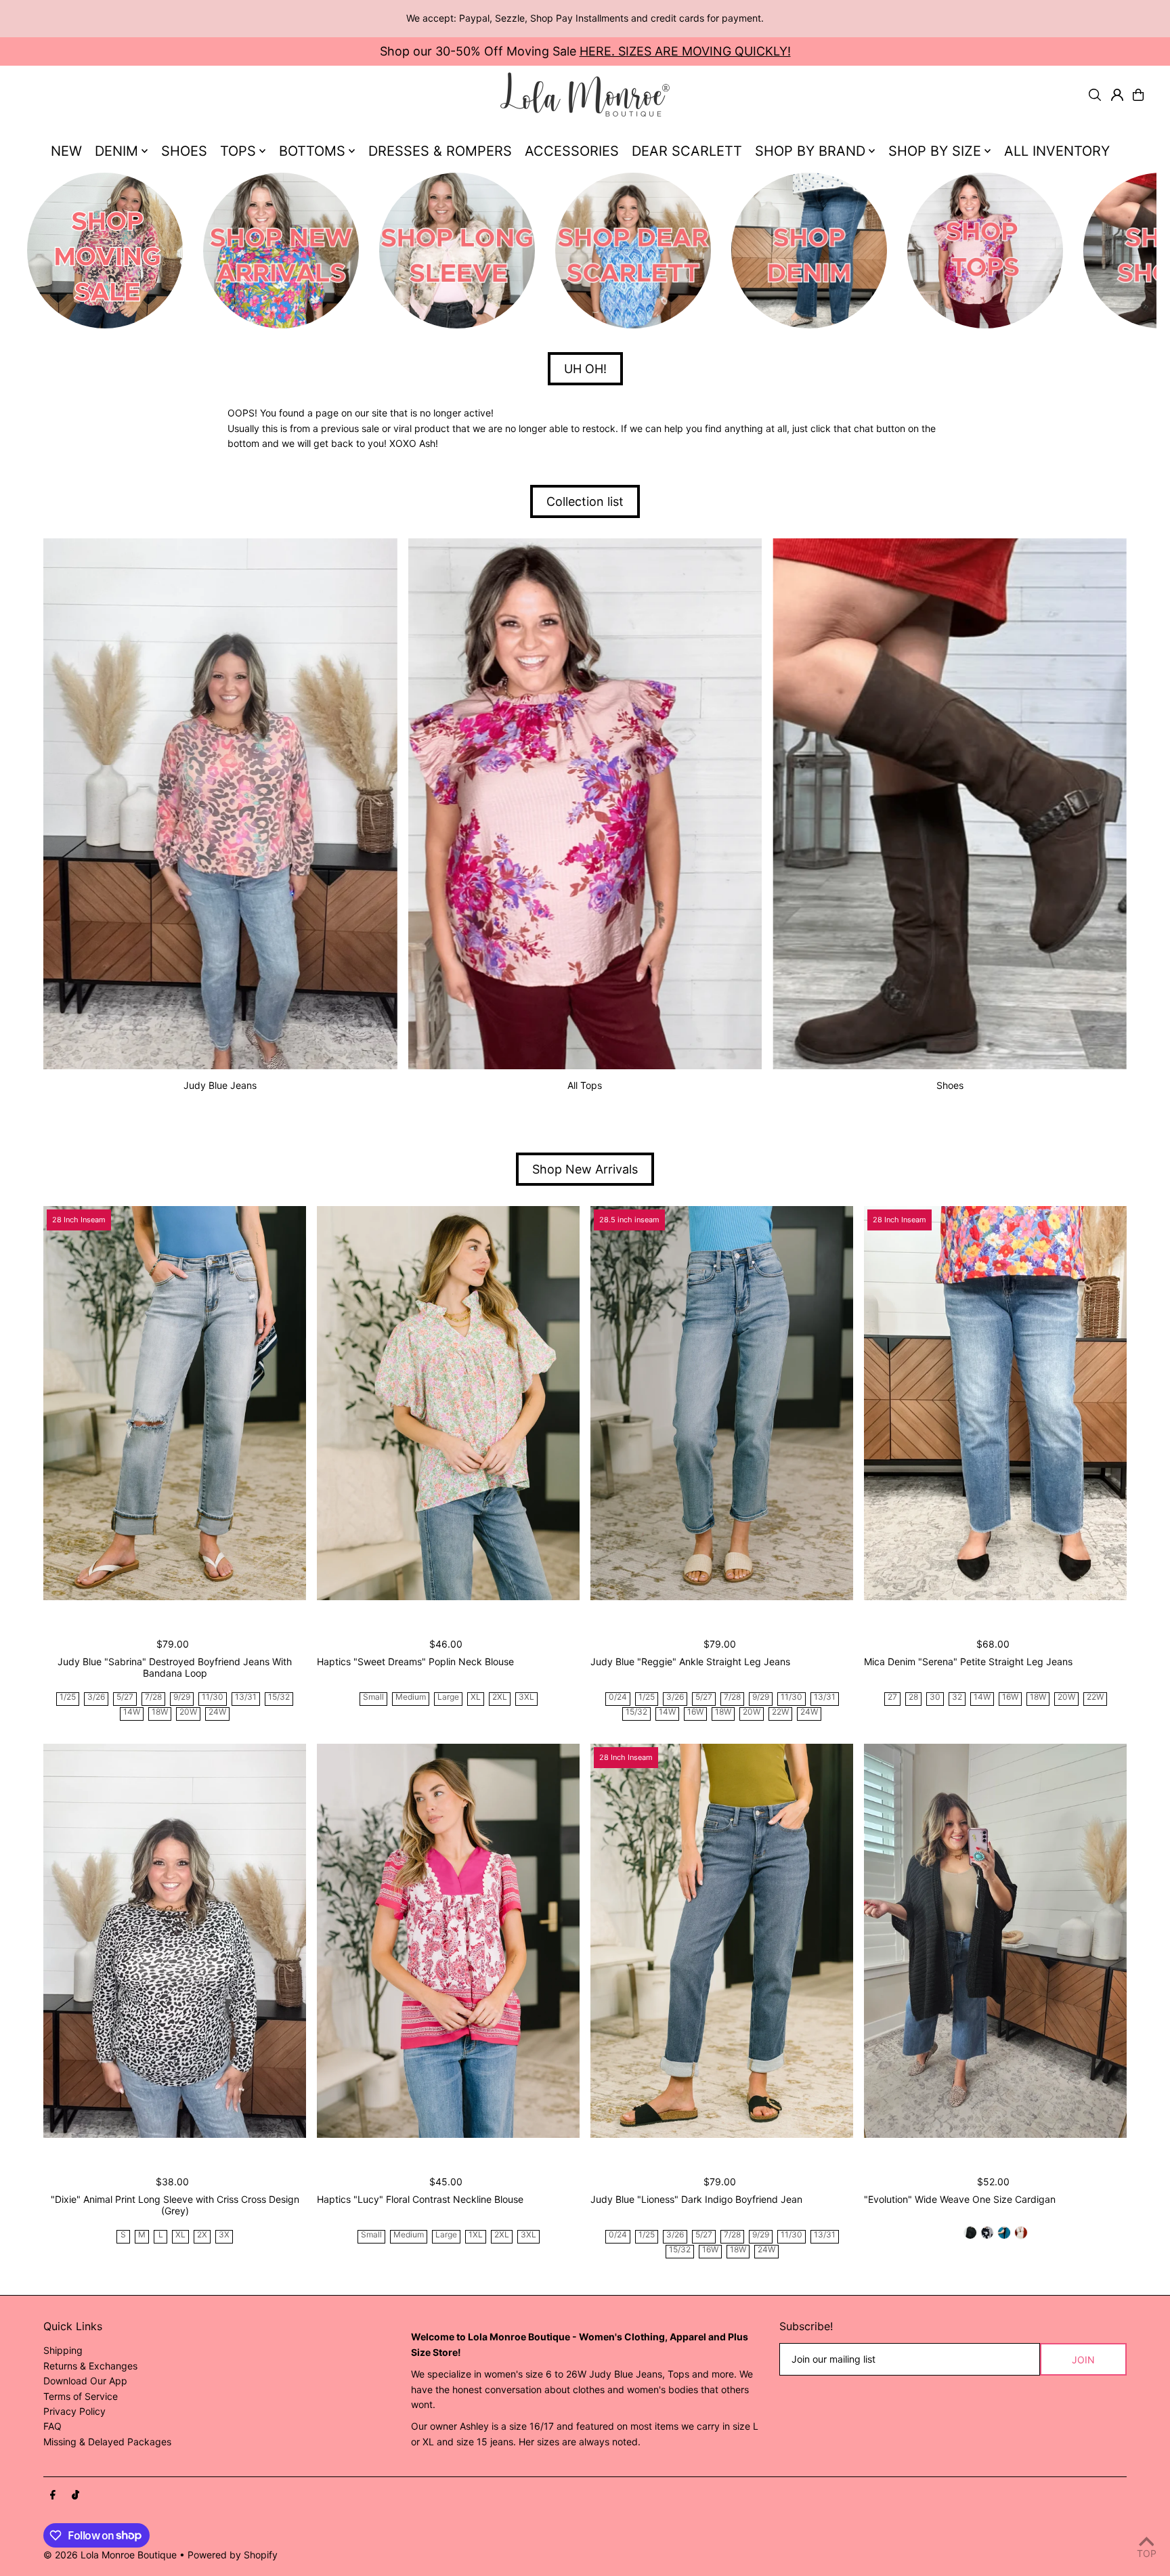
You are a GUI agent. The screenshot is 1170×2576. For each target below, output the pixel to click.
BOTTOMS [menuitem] (312, 151)
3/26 (96, 1697)
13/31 (246, 1697)
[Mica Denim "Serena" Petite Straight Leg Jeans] (995, 1403)
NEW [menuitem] (66, 151)
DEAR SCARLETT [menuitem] (687, 151)
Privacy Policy (74, 2411)
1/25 (68, 1697)
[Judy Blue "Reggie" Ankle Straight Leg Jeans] (722, 1403)
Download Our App (85, 2381)
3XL (526, 1697)
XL (476, 1697)
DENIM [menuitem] (116, 151)
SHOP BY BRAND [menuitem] (810, 151)
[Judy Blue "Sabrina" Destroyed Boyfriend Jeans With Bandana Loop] (175, 1403)
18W (160, 1712)
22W (780, 1712)
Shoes (950, 1085)
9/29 (182, 1697)
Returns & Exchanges (90, 2366)
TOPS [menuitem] (238, 151)
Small (373, 1697)
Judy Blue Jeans (220, 1085)
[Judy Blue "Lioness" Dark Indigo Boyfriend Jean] (722, 1941)
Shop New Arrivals (585, 1169)
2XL (500, 1697)
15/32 (279, 1697)
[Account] (1117, 95)
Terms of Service (81, 2396)
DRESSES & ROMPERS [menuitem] (440, 151)
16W (695, 1712)
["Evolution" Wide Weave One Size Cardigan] (995, 1941)
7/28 (153, 1697)
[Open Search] (1095, 95)
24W (217, 1712)
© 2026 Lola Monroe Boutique (110, 2555)
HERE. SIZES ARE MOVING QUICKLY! (685, 51)
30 (935, 1697)
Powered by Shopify (233, 2555)
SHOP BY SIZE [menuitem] (935, 151)
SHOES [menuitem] (184, 151)
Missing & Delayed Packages (107, 2442)
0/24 (618, 1697)
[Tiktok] (75, 2495)
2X (202, 2235)
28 (913, 1697)
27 (892, 1697)
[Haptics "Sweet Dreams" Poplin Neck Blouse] (448, 1403)
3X (224, 2235)
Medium (411, 1697)
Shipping (63, 2350)
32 (957, 1697)
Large (448, 1697)
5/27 (125, 1697)
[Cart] (1138, 95)
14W (132, 1712)
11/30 (213, 1697)
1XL (476, 2235)
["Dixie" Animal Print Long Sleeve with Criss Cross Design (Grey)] (175, 1941)
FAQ (52, 2426)
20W (188, 1712)
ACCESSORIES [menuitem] (572, 151)
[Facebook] (53, 2495)
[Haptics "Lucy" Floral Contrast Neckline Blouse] (448, 1941)
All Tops (585, 1085)
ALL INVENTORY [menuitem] (1057, 151)
